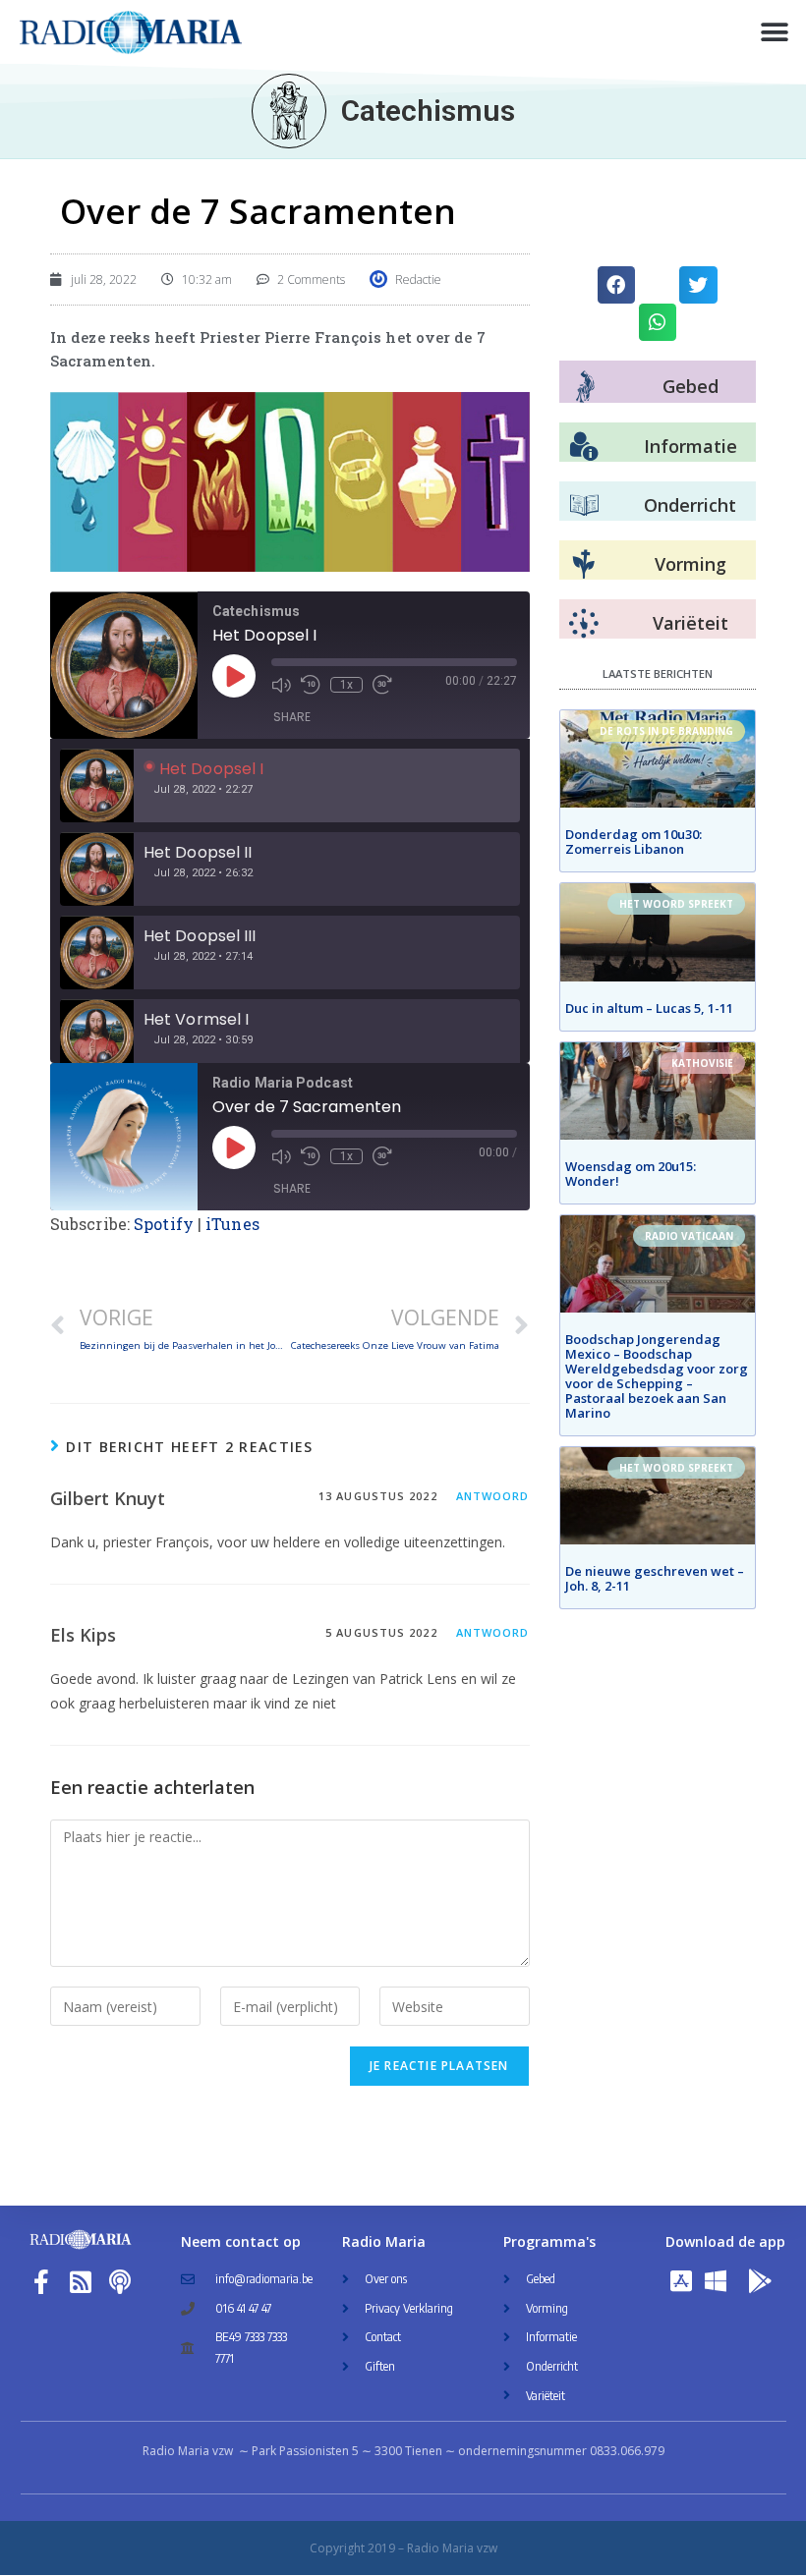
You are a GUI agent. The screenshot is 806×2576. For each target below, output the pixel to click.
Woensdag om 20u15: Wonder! (631, 1174)
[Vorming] (584, 565)
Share (292, 717)
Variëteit (691, 623)
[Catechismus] (289, 111)
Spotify (164, 1224)
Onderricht (690, 505)
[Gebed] (585, 387)
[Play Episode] (234, 676)
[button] (774, 32)
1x (346, 685)
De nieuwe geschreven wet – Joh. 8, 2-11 (655, 1578)
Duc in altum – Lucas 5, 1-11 (649, 1008)
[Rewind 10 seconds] (311, 685)
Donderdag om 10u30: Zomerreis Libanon (633, 841)
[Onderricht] (584, 506)
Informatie (691, 446)
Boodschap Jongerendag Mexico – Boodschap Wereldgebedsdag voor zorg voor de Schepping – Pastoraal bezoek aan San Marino (657, 1376)
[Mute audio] (281, 685)
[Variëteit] (584, 624)
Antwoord (493, 1496)
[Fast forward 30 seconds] (382, 685)
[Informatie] (584, 447)
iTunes (232, 1224)
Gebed (691, 386)
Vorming (691, 564)
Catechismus (428, 111)
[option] (290, 785)
